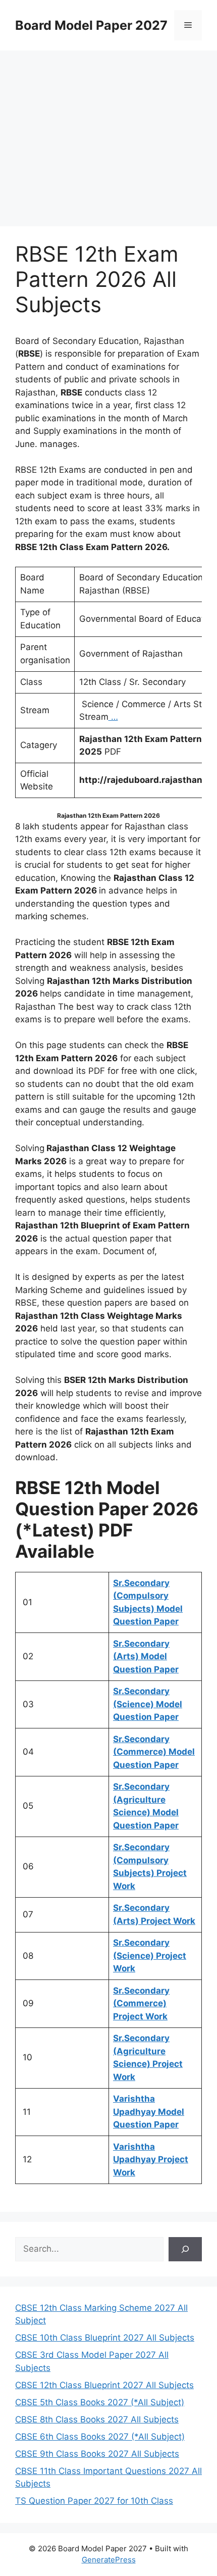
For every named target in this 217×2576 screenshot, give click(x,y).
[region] (108, 131)
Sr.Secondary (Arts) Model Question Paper (146, 1656)
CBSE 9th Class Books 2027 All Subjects (97, 2454)
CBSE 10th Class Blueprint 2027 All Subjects (105, 2338)
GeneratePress (109, 2560)
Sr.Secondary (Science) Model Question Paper (148, 1704)
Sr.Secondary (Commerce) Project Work (141, 2003)
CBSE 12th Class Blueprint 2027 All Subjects (104, 2385)
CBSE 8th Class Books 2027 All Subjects (97, 2419)
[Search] (185, 2249)
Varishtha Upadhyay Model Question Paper (149, 2112)
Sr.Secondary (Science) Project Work (150, 1955)
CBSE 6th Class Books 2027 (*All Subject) (100, 2437)
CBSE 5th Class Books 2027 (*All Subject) (100, 2402)
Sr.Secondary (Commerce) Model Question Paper (154, 1752)
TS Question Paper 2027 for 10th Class (94, 2501)
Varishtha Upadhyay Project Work (151, 2160)
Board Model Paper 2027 (91, 25)
